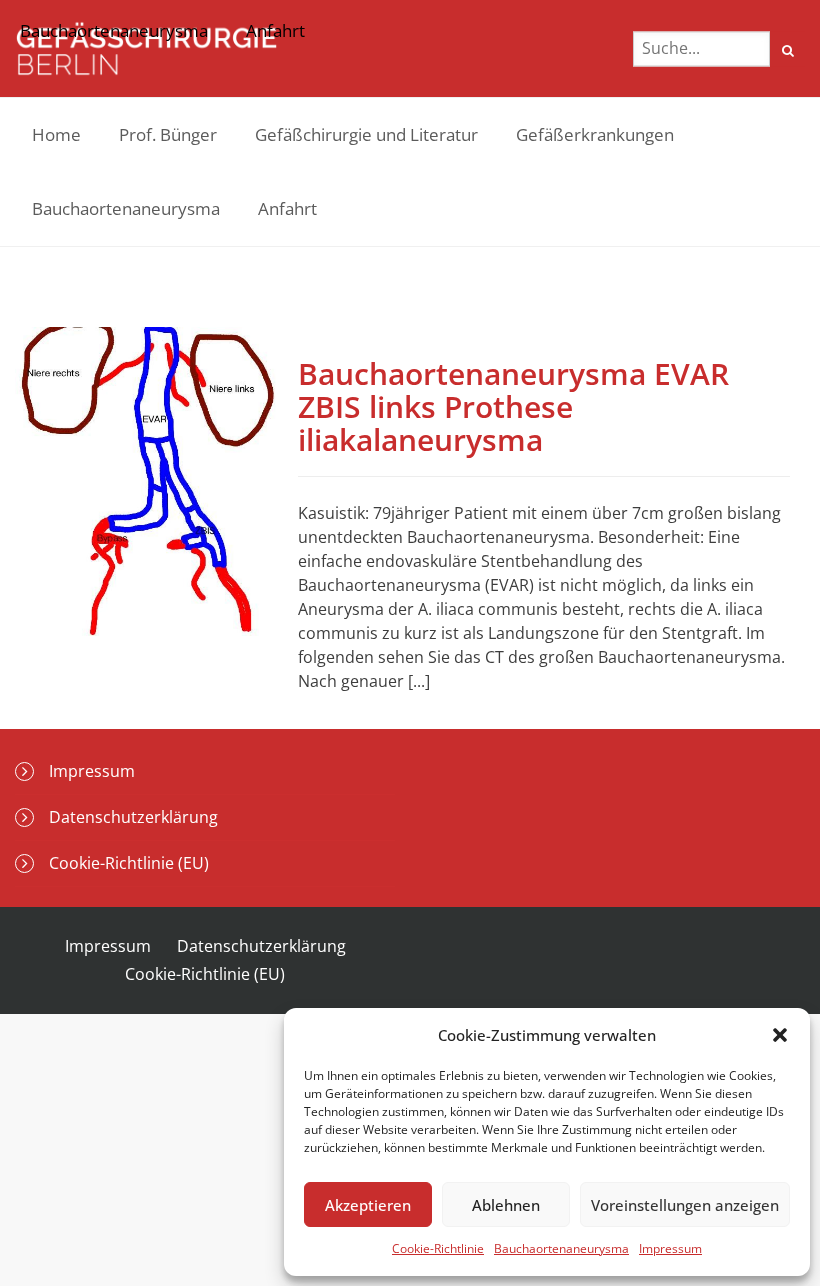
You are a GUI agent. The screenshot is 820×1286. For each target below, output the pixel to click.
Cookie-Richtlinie (438, 1248)
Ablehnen (506, 1205)
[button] (780, 1035)
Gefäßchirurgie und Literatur (366, 134)
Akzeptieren (368, 1205)
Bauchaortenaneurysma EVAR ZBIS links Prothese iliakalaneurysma (513, 406)
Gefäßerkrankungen (595, 134)
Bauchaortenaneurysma (561, 1248)
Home (56, 134)
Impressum (670, 1248)
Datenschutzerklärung (133, 817)
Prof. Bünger (168, 134)
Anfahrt (287, 208)
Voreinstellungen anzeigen (685, 1205)
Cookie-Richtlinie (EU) (129, 863)
